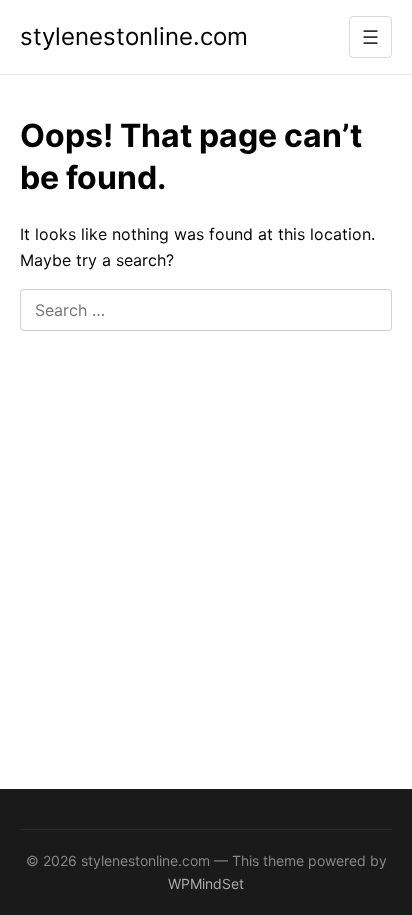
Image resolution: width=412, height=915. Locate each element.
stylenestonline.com (134, 36)
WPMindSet (206, 883)
